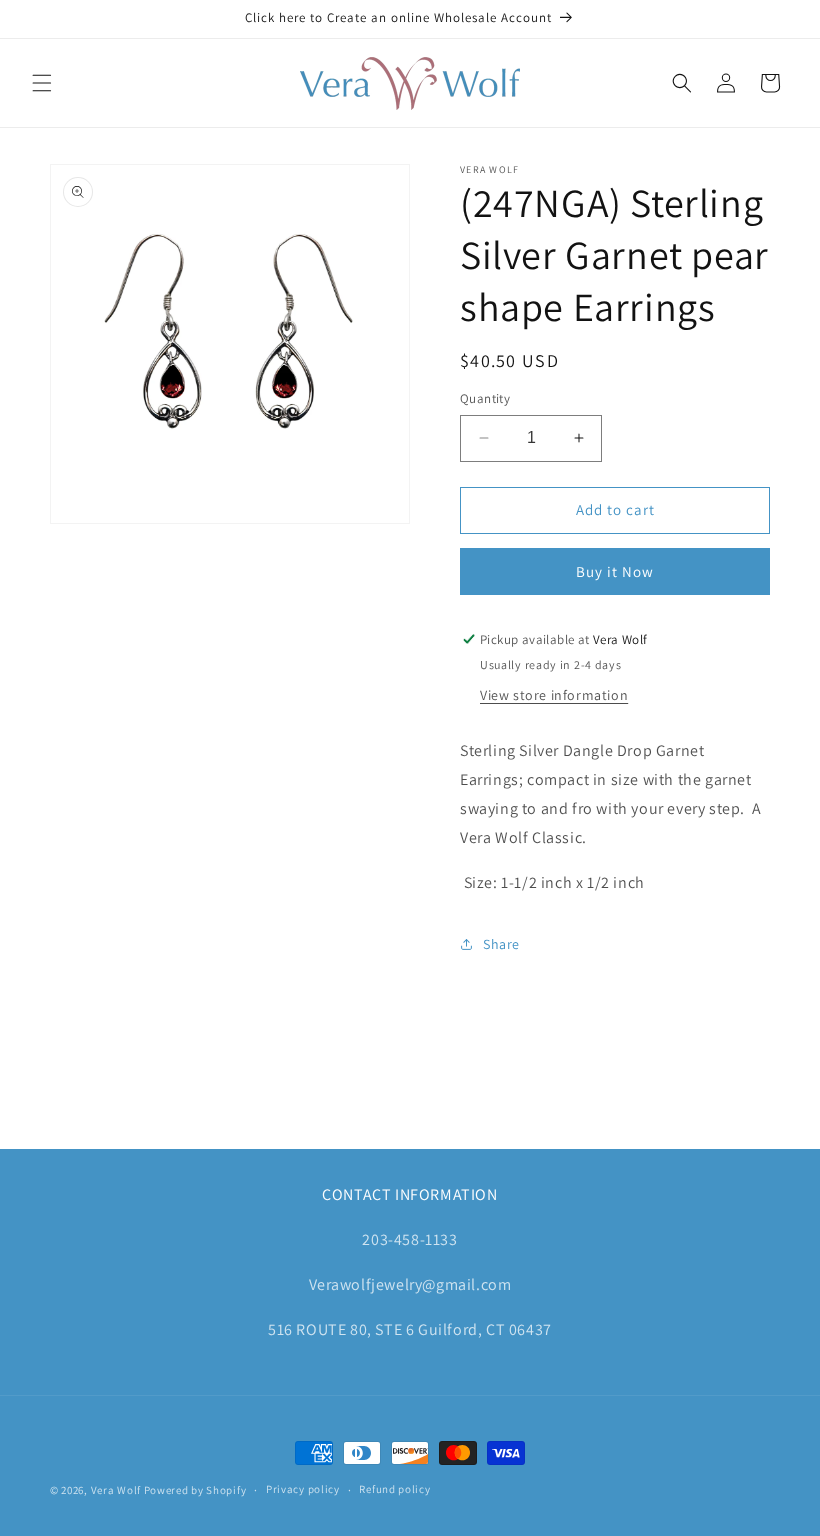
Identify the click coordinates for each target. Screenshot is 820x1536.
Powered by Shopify (195, 1490)
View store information (554, 695)
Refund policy (394, 1489)
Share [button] (501, 944)
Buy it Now (615, 571)
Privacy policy (303, 1489)
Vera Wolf (116, 1490)
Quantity (485, 398)
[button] (42, 83)
